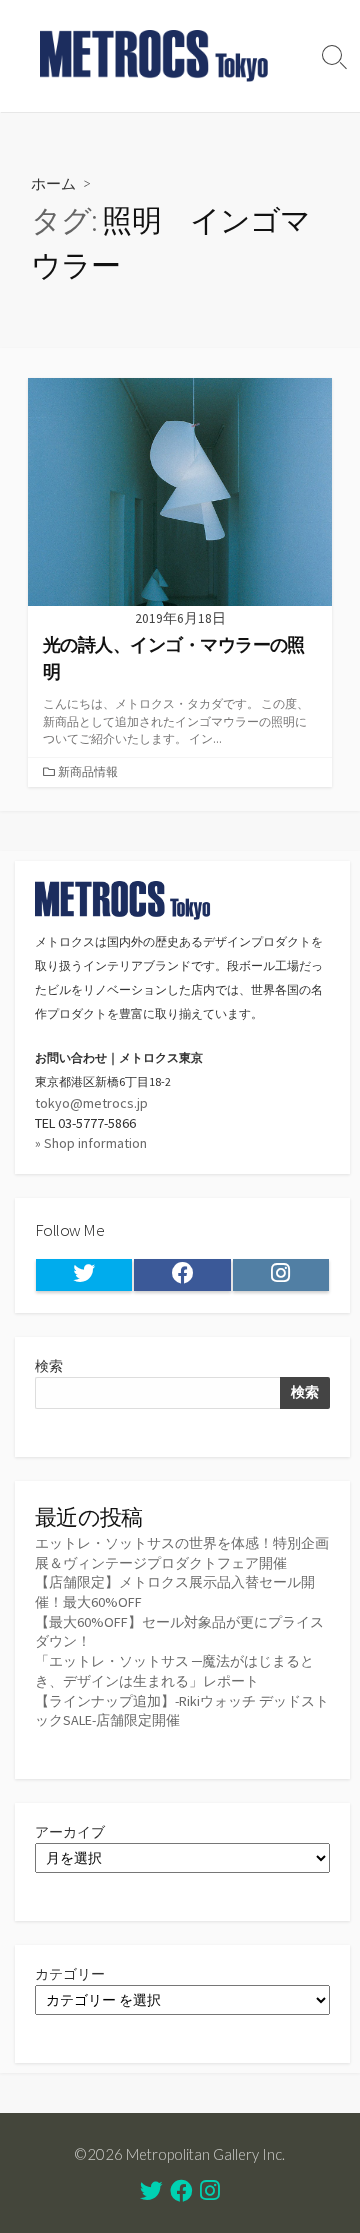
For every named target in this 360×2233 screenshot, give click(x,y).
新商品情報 (88, 771)
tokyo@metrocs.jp (91, 1103)
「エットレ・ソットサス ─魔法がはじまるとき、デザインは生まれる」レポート (174, 1671)
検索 (49, 1366)
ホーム (53, 183)
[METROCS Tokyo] (155, 56)
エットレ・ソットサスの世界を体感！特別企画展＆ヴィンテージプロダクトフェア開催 (182, 1553)
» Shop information (91, 1143)
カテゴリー (70, 1974)
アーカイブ (70, 1832)
